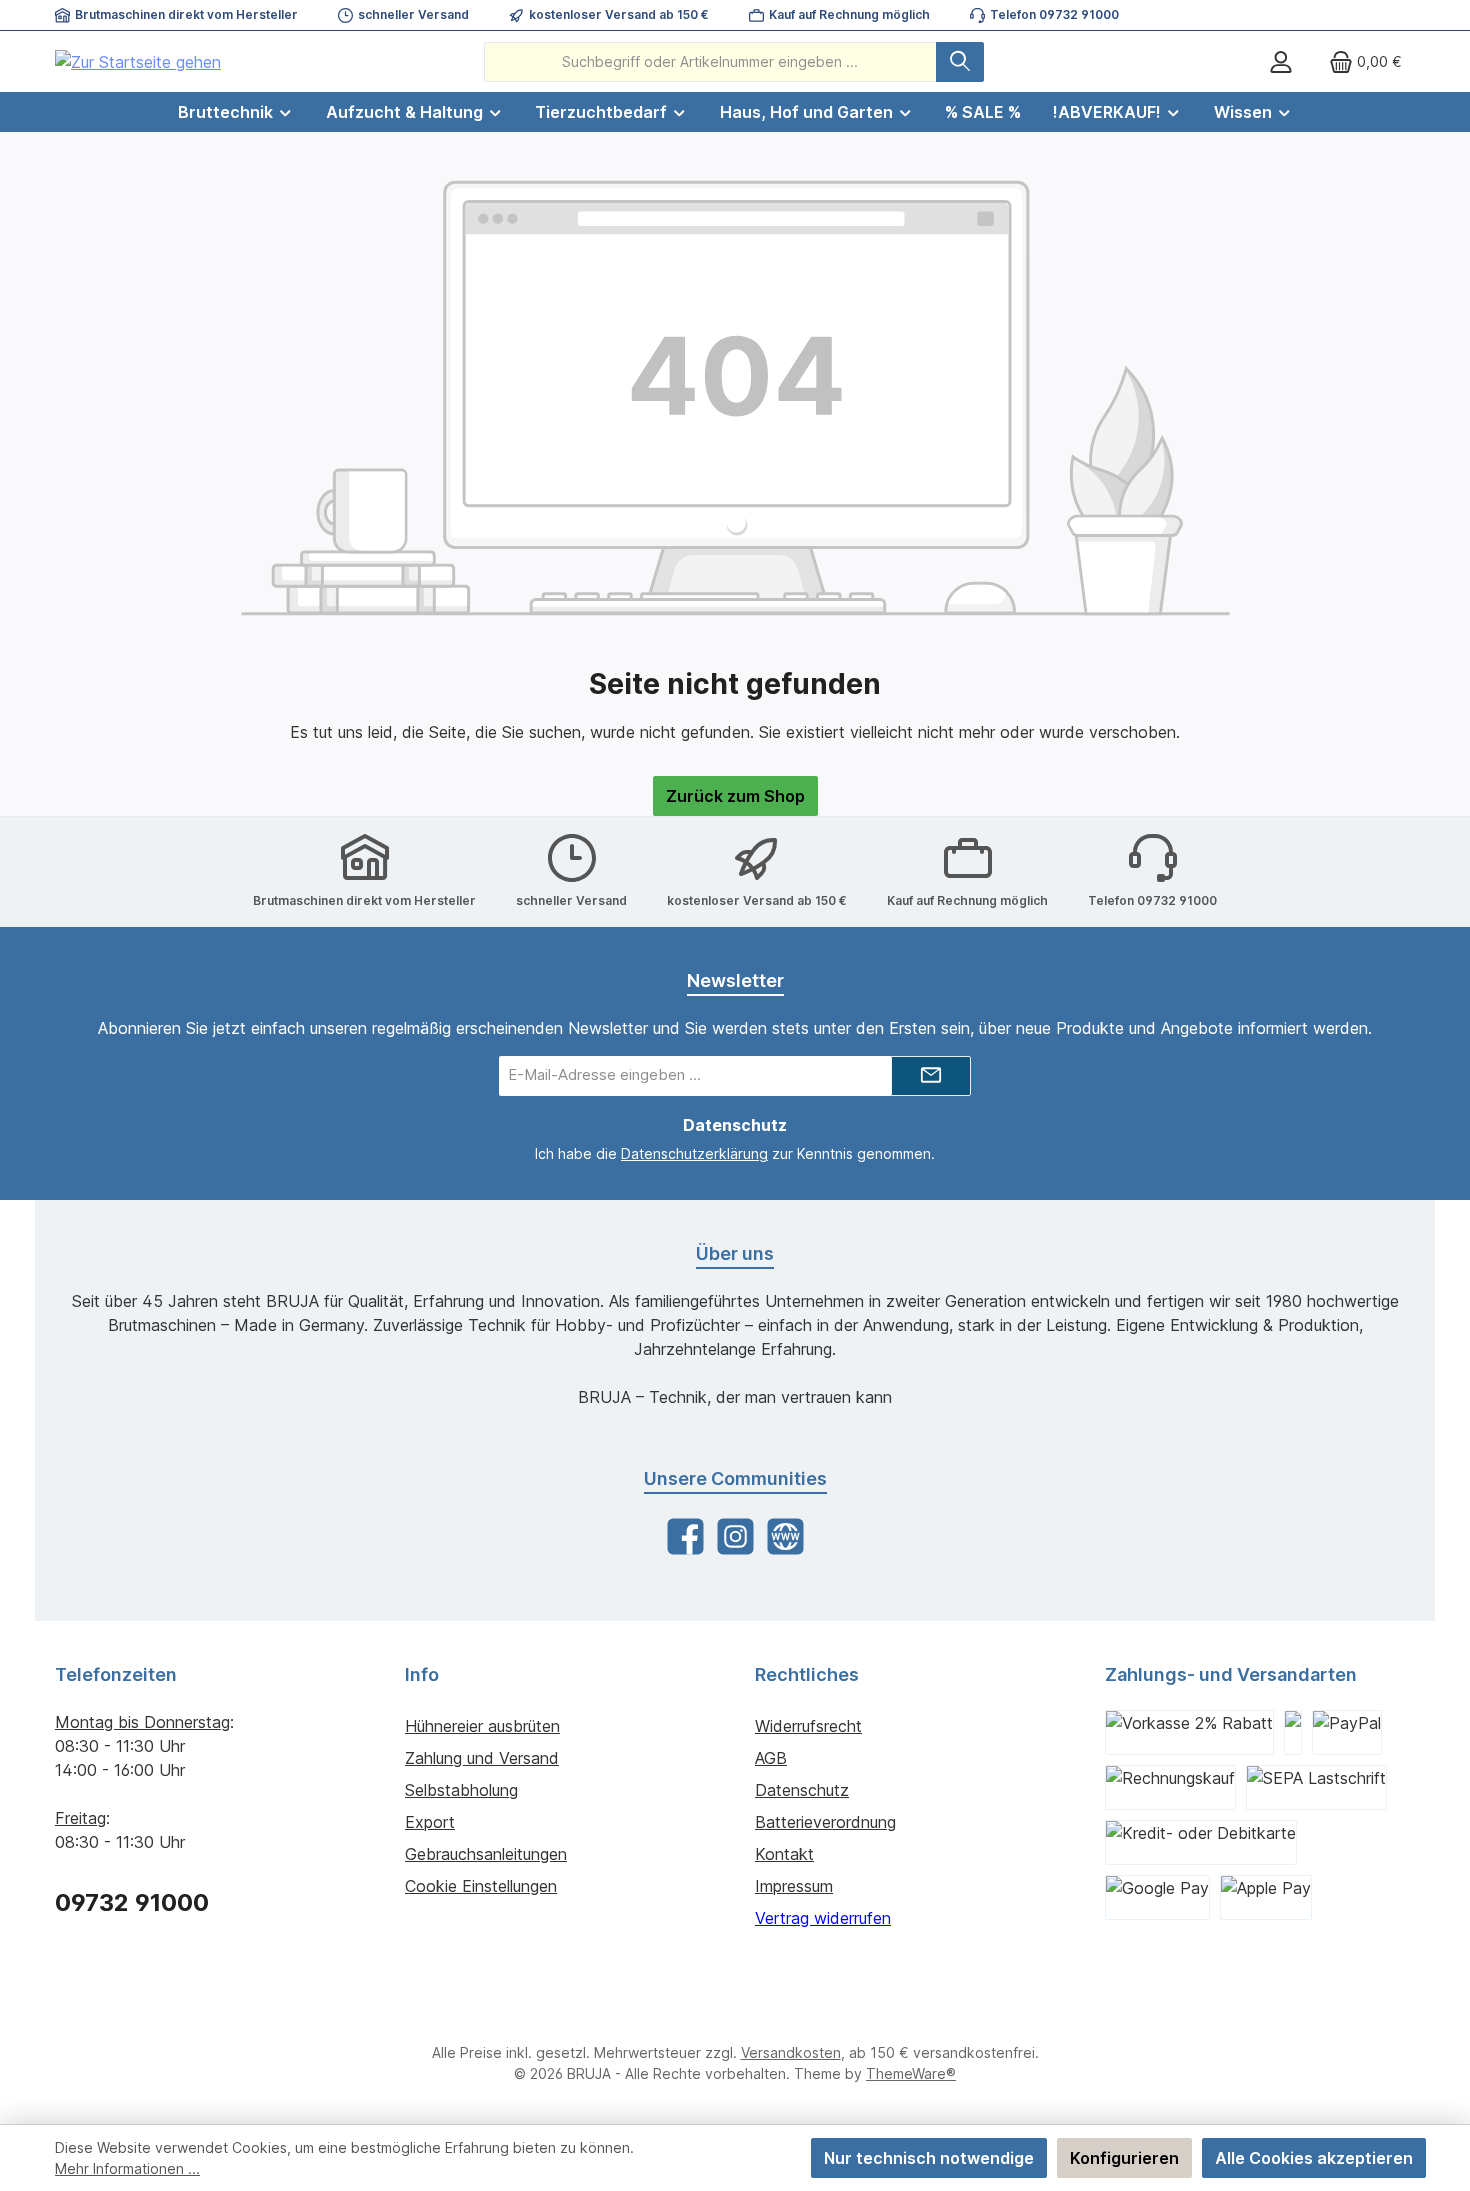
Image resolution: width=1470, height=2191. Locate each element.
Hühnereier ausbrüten (482, 1726)
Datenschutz (802, 1790)
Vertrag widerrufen (823, 1918)
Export (430, 1822)
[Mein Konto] (1281, 61)
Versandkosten (791, 2052)
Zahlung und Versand (482, 1758)
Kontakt (784, 1854)
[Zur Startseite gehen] (138, 62)
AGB (771, 1758)
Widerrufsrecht (808, 1726)
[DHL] (1293, 1732)
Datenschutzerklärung (694, 1153)
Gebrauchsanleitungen (486, 1854)
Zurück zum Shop (735, 796)
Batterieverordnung (825, 1822)
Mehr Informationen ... (127, 2168)
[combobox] (710, 62)
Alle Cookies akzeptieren (1314, 2158)
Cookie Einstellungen (481, 1886)
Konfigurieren (1124, 2158)
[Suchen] (960, 62)
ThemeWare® (911, 2073)
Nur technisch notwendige (929, 2158)
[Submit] (931, 1076)
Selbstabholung (461, 1790)
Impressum (794, 1886)
